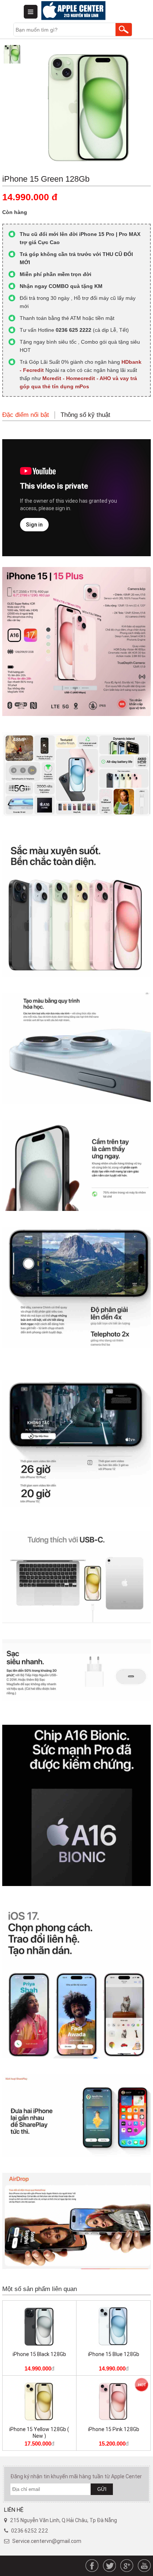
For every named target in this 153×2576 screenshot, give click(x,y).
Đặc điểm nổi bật (26, 415)
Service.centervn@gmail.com (47, 2541)
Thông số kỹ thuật (85, 415)
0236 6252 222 (30, 2531)
